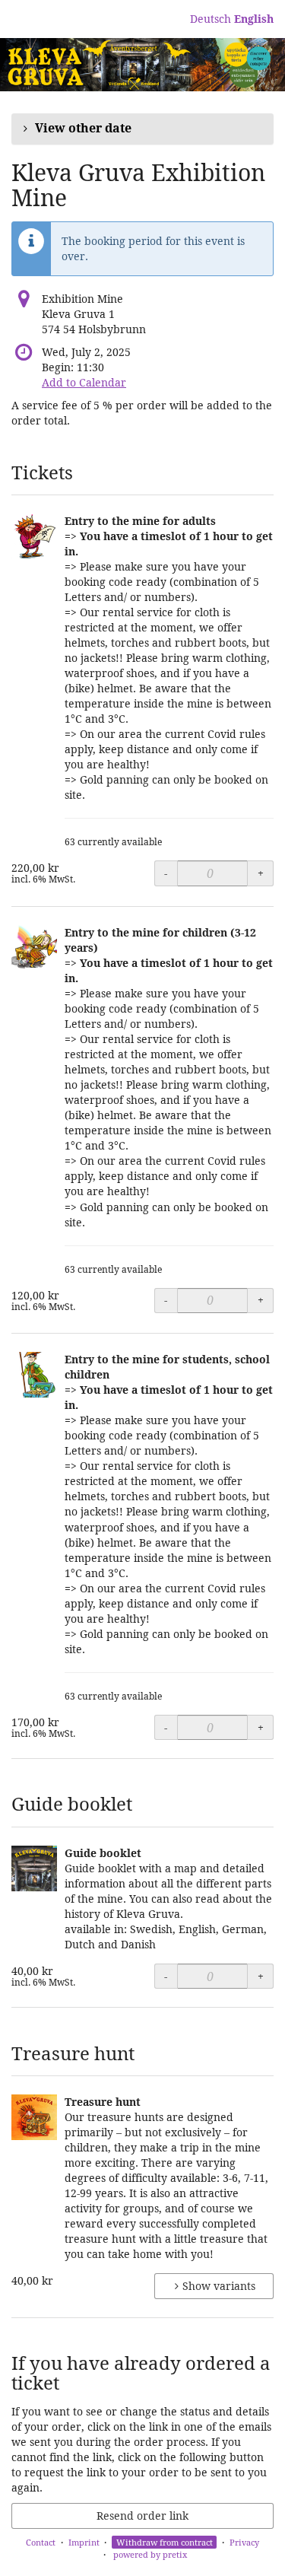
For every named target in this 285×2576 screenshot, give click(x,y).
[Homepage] (142, 65)
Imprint (84, 2542)
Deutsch (211, 19)
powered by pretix (150, 2554)
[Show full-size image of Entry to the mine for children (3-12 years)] (34, 948)
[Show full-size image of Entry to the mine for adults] (34, 536)
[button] (142, 129)
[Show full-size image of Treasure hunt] (34, 2117)
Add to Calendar (84, 382)
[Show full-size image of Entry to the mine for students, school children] (34, 1375)
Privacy (244, 2542)
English (254, 19)
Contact (41, 2542)
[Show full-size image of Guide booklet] (34, 1868)
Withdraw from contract (165, 2542)
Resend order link (142, 2516)
